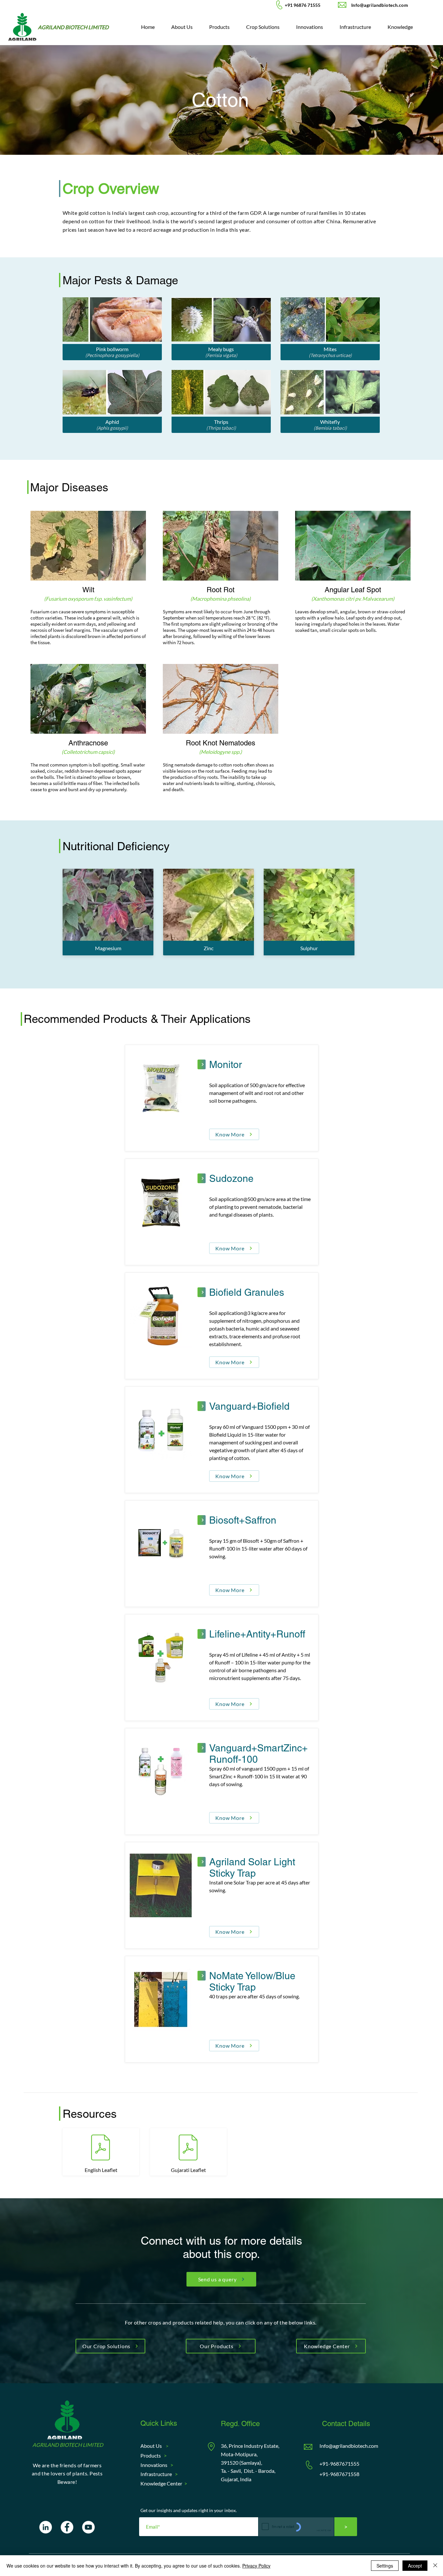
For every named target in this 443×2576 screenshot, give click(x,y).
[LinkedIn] (46, 2527)
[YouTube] (88, 2527)
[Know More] (202, 1064)
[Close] (435, 2566)
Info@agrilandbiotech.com (349, 2446)
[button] (263, 27)
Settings (385, 2566)
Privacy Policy (256, 2566)
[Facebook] (67, 2527)
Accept (415, 2566)
